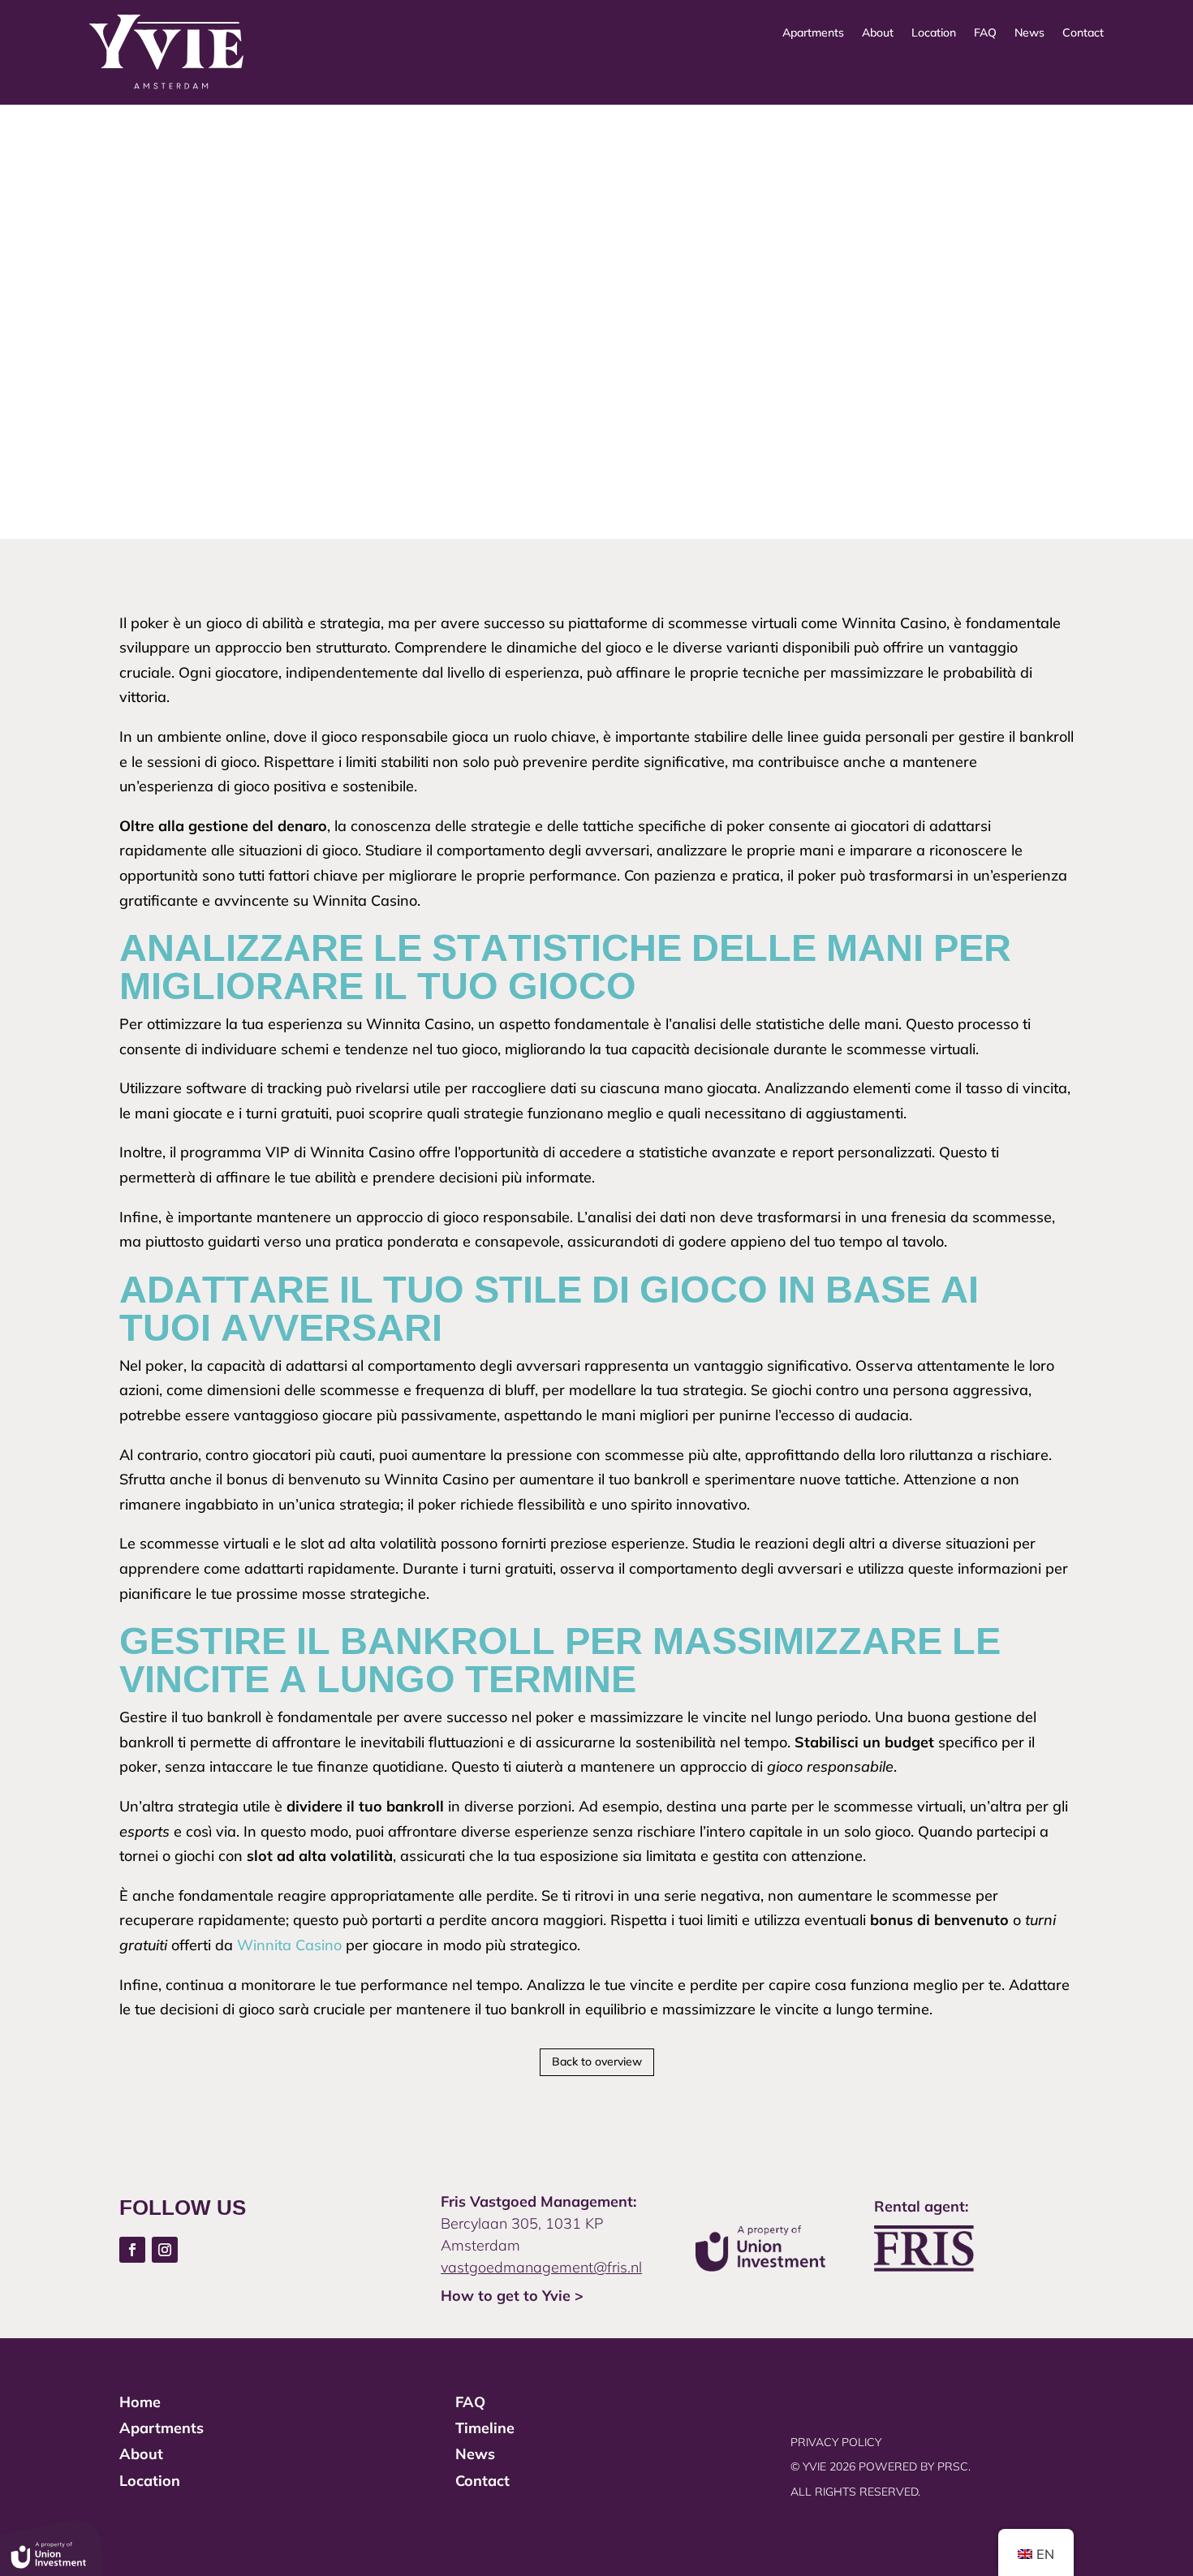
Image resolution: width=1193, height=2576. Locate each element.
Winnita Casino (289, 1945)
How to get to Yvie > (512, 2296)
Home (140, 2402)
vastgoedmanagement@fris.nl (541, 2267)
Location (934, 33)
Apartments (813, 33)
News (1029, 33)
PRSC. (956, 2466)
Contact (1083, 33)
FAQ (985, 33)
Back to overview (597, 2061)
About (878, 33)
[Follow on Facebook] (132, 2250)
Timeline (485, 2428)
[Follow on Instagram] (165, 2250)
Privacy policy (836, 2442)
